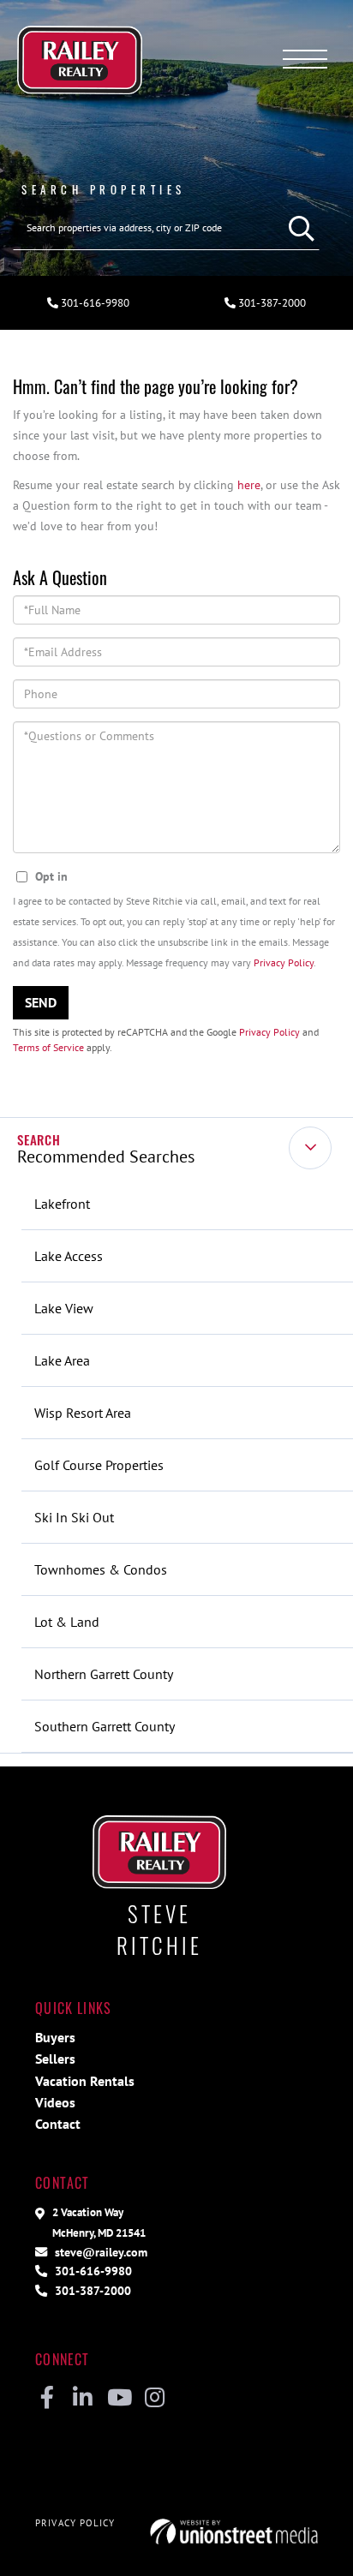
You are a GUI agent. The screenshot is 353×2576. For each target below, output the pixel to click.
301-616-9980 (94, 303)
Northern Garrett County (104, 1674)
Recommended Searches (106, 1157)
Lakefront (62, 1204)
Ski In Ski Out (74, 1517)
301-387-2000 (271, 303)
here (249, 484)
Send (41, 1002)
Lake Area (62, 1360)
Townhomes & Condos (101, 1569)
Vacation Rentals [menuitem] (85, 2081)
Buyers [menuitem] (55, 2037)
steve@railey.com (99, 2252)
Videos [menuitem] (55, 2102)
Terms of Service (48, 1047)
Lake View (64, 1308)
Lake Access (69, 1256)
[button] (297, 228)
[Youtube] (119, 2399)
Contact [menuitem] (58, 2124)
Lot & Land (67, 1622)
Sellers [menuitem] (55, 2059)
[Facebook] (47, 2399)
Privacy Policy (284, 962)
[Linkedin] (83, 2399)
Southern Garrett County (105, 1726)
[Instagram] (155, 2399)
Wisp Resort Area (83, 1413)
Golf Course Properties (99, 1465)
